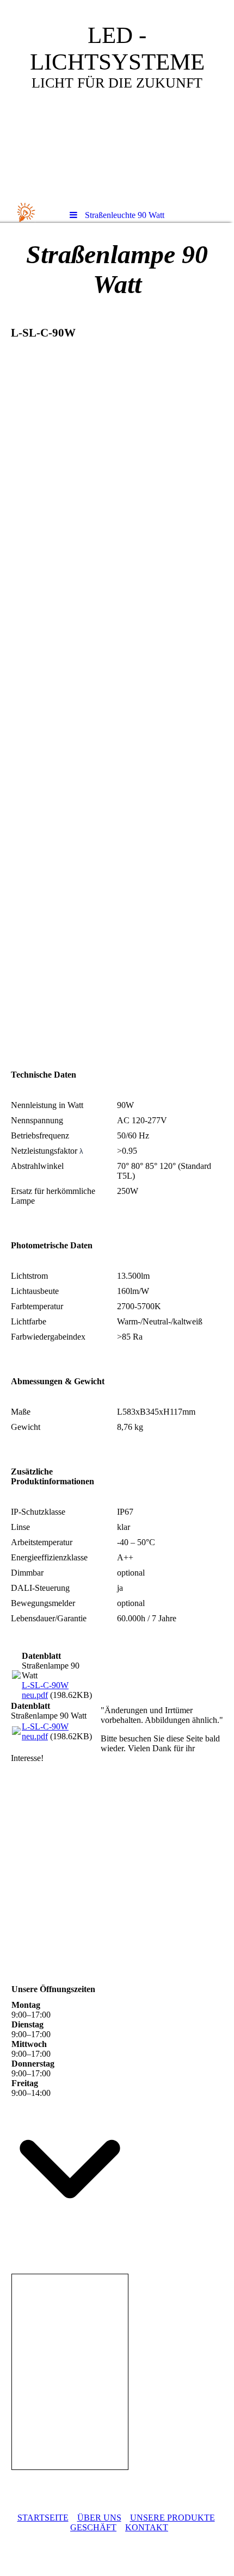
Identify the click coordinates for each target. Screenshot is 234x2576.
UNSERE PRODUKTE (173, 2518)
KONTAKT (147, 2527)
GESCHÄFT (93, 2527)
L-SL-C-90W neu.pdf (45, 1690)
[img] (117, 101)
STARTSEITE (43, 2518)
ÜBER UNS (99, 2518)
